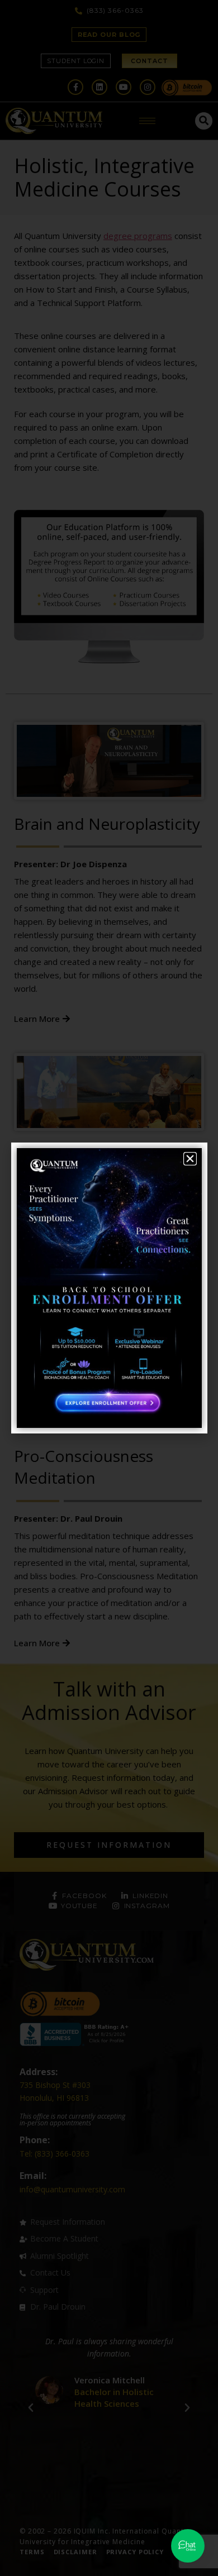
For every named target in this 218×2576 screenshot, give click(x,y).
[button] (190, 1159)
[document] (109, 1288)
